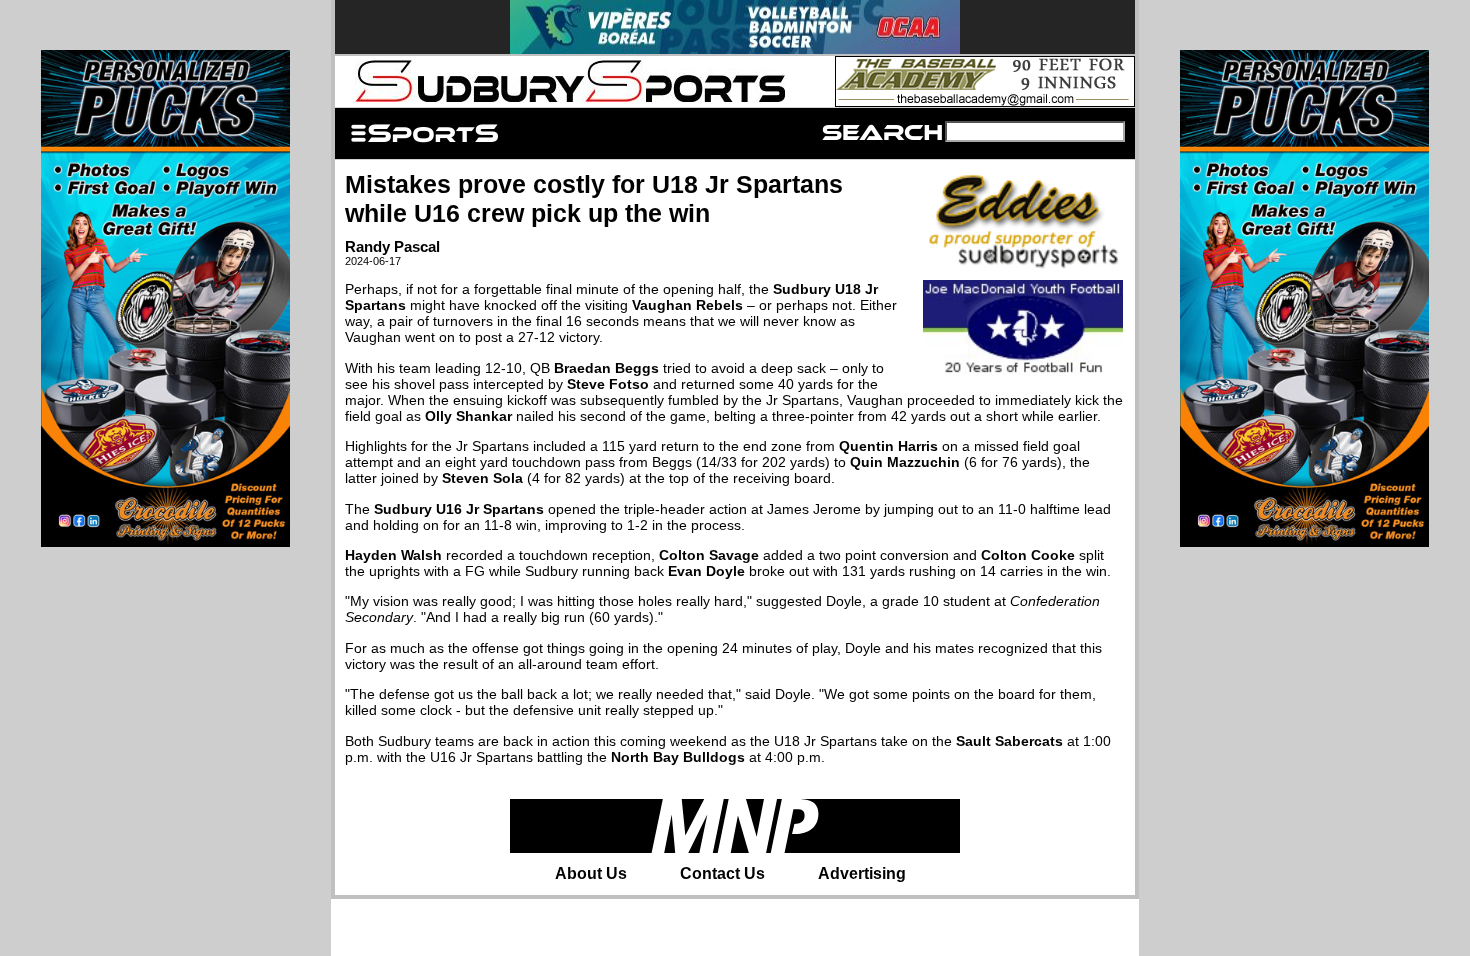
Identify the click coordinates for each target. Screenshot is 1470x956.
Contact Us (722, 873)
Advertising (862, 873)
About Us (591, 873)
